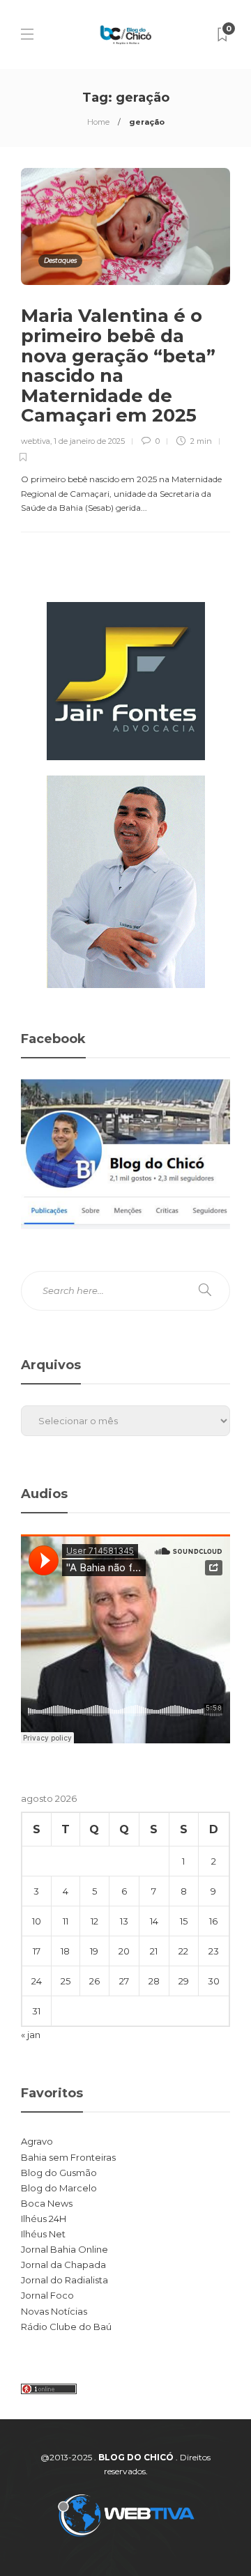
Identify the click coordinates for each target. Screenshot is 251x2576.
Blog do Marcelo (59, 2188)
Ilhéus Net (43, 2234)
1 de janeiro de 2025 (89, 441)
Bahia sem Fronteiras (68, 2157)
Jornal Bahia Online (64, 2249)
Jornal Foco (47, 2295)
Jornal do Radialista (64, 2280)
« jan (31, 2035)
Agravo (37, 2141)
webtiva (36, 441)
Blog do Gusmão (59, 2173)
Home (98, 122)
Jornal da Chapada (63, 2265)
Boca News (47, 2203)
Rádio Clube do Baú (66, 2327)
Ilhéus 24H (44, 2219)
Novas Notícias (54, 2311)
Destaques (60, 260)
